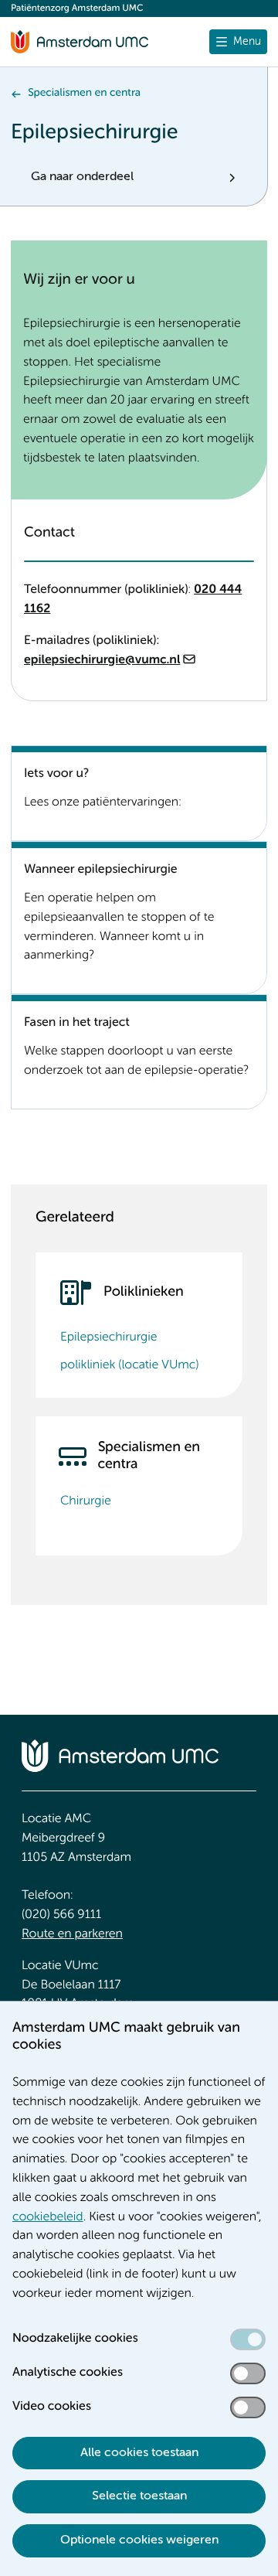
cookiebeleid (48, 2217)
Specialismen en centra (84, 94)
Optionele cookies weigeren (139, 2540)
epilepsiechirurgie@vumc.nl (102, 660)
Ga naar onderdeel (82, 177)
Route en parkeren (72, 1934)
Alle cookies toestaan (139, 2453)
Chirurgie (86, 1501)
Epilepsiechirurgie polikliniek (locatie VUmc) (129, 1351)
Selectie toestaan (139, 2496)
